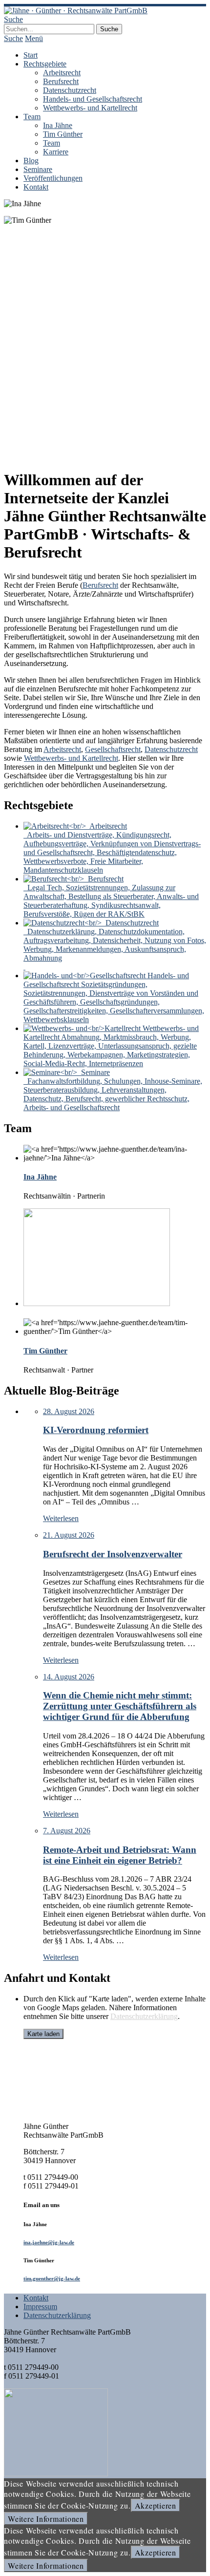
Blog (31, 161)
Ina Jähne (58, 125)
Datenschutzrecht (70, 90)
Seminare (38, 169)
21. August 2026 (69, 1535)
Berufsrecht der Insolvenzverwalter (113, 1554)
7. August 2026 (67, 1831)
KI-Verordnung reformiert (96, 1430)
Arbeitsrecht (62, 73)
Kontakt (36, 187)
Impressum (40, 2307)
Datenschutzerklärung (144, 2016)
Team (32, 117)
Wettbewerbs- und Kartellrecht (90, 108)
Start (31, 55)
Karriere (56, 152)
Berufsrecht (61, 81)
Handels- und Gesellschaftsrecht (93, 99)
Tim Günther (63, 134)
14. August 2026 (69, 1677)
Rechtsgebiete (45, 64)
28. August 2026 (69, 1411)
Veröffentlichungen (53, 178)
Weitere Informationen (46, 2519)
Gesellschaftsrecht (113, 749)
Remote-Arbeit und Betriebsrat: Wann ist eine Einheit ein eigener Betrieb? (120, 1855)
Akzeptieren (156, 2505)
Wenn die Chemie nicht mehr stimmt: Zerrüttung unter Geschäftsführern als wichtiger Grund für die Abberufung (120, 1706)
